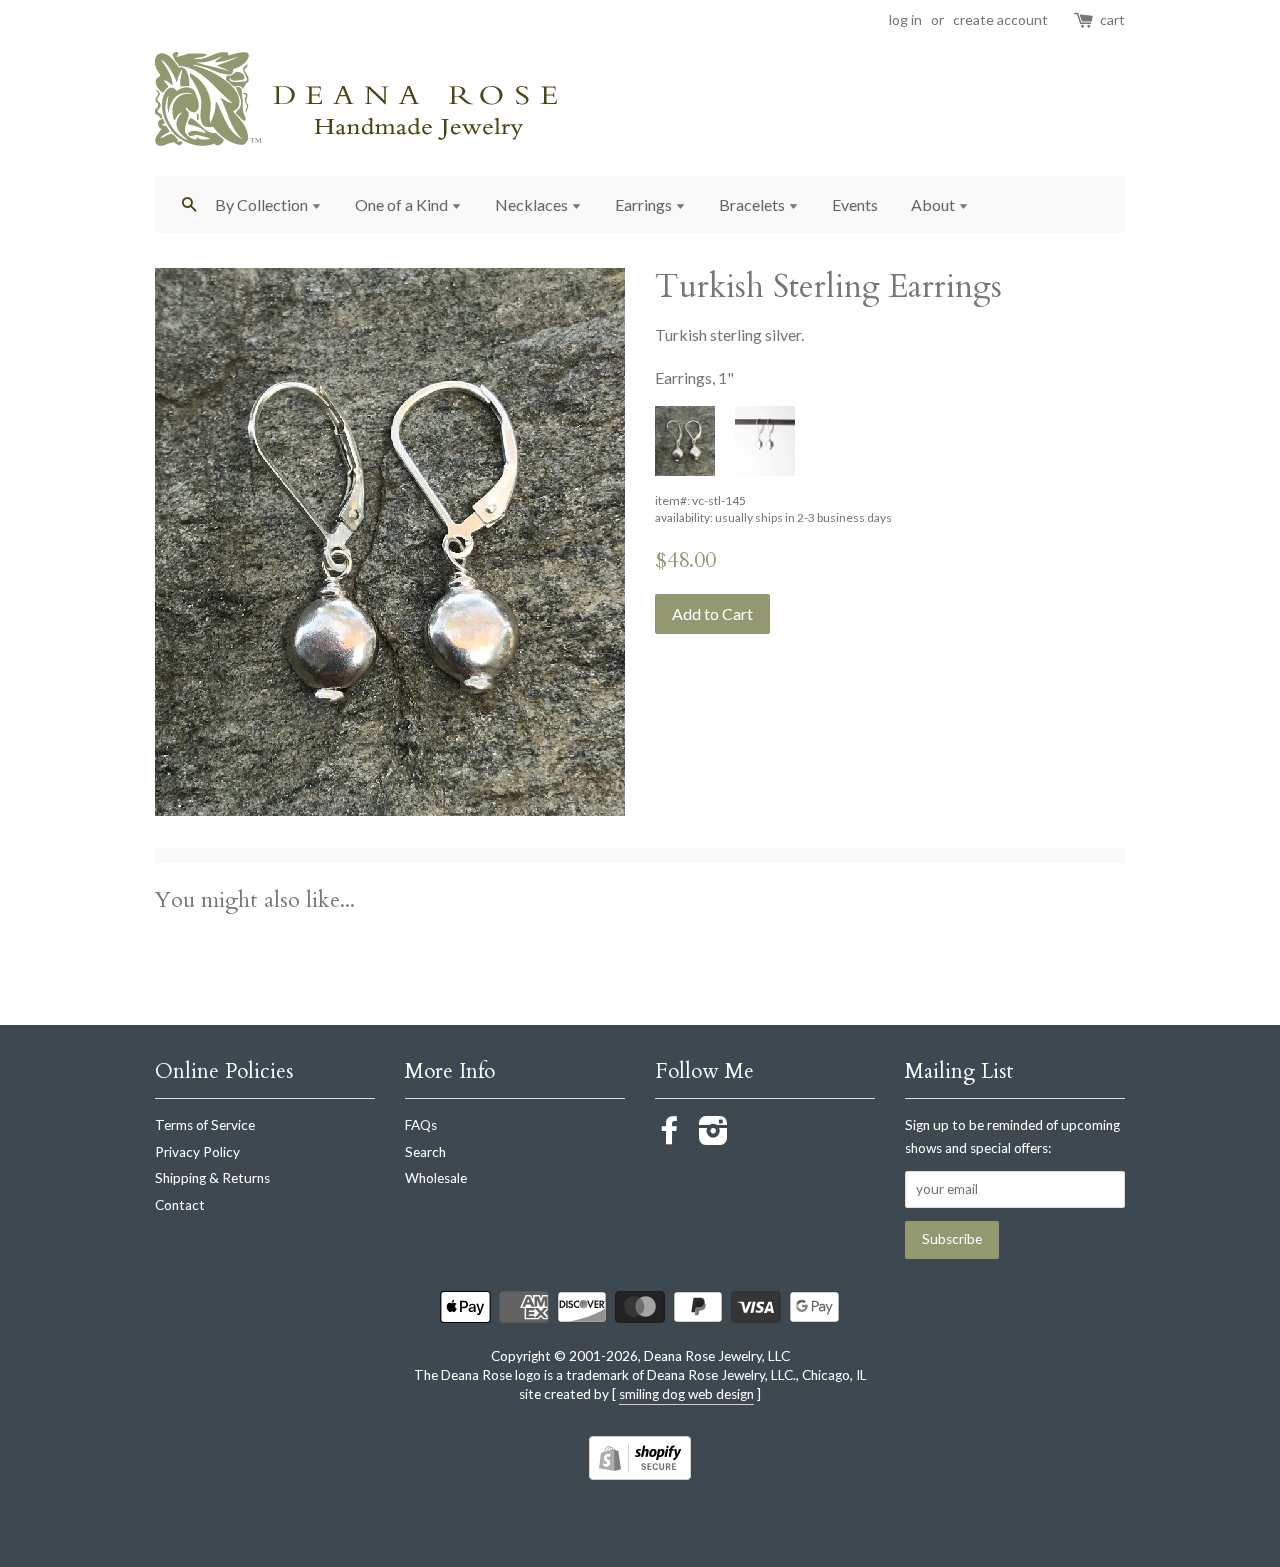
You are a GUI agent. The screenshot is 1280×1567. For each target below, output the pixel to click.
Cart (1112, 19)
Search (425, 1152)
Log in (905, 19)
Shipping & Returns (212, 1178)
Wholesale (436, 1178)
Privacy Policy (197, 1152)
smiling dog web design (686, 1394)
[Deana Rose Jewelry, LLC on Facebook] (670, 1137)
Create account (1000, 19)
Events (855, 204)
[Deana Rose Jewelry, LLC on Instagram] (713, 1137)
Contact (180, 1205)
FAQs (421, 1125)
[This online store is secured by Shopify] (640, 1473)
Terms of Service (205, 1125)
